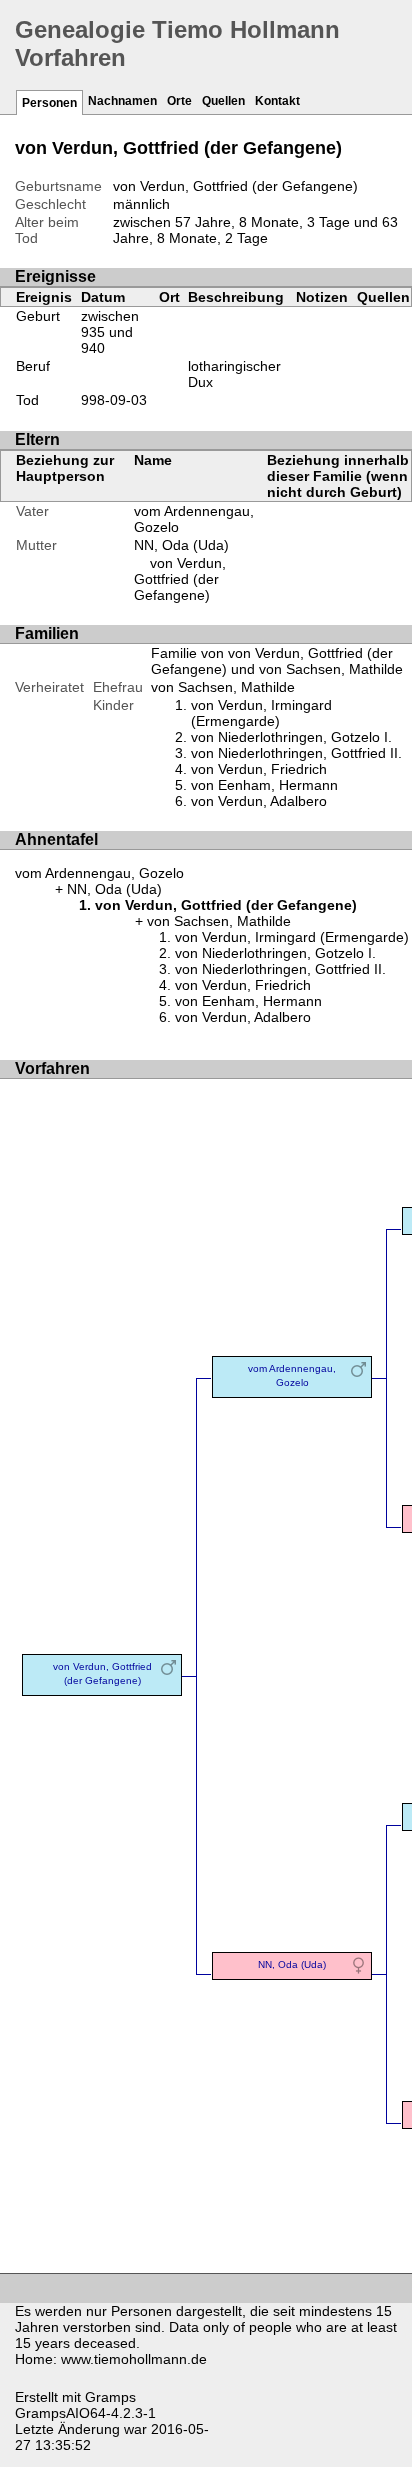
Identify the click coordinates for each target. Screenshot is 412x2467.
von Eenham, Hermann (264, 785)
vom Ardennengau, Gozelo (99, 873)
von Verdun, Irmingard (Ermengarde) (261, 713)
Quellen (223, 101)
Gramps (110, 2397)
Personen (49, 103)
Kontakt (277, 101)
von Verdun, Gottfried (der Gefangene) (180, 579)
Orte (179, 101)
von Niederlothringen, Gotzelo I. (291, 737)
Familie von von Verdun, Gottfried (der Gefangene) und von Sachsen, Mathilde (277, 661)
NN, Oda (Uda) (181, 545)
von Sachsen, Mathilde (223, 687)
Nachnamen (122, 101)
